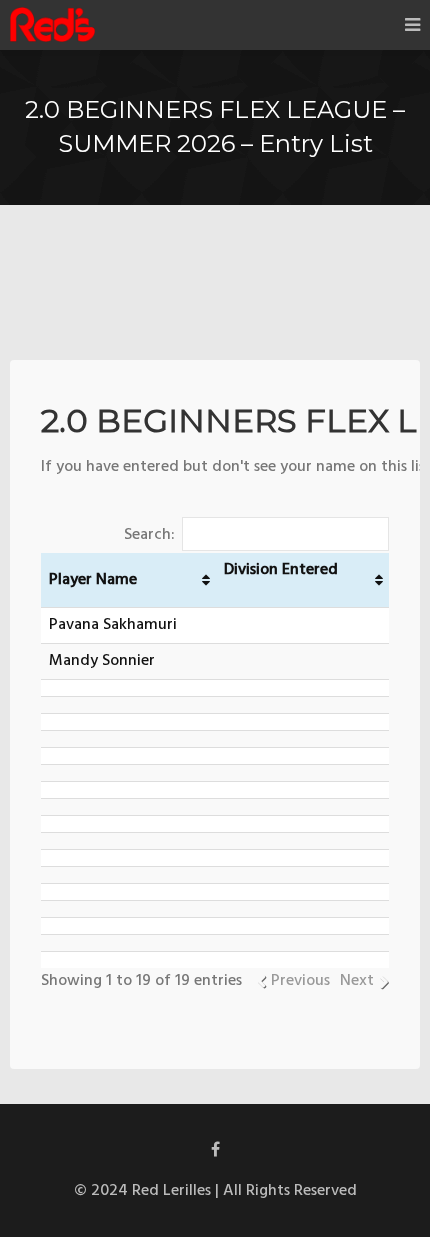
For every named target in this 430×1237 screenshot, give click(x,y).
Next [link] (357, 981)
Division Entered (281, 570)
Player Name (93, 580)
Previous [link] (300, 981)
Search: (149, 535)
